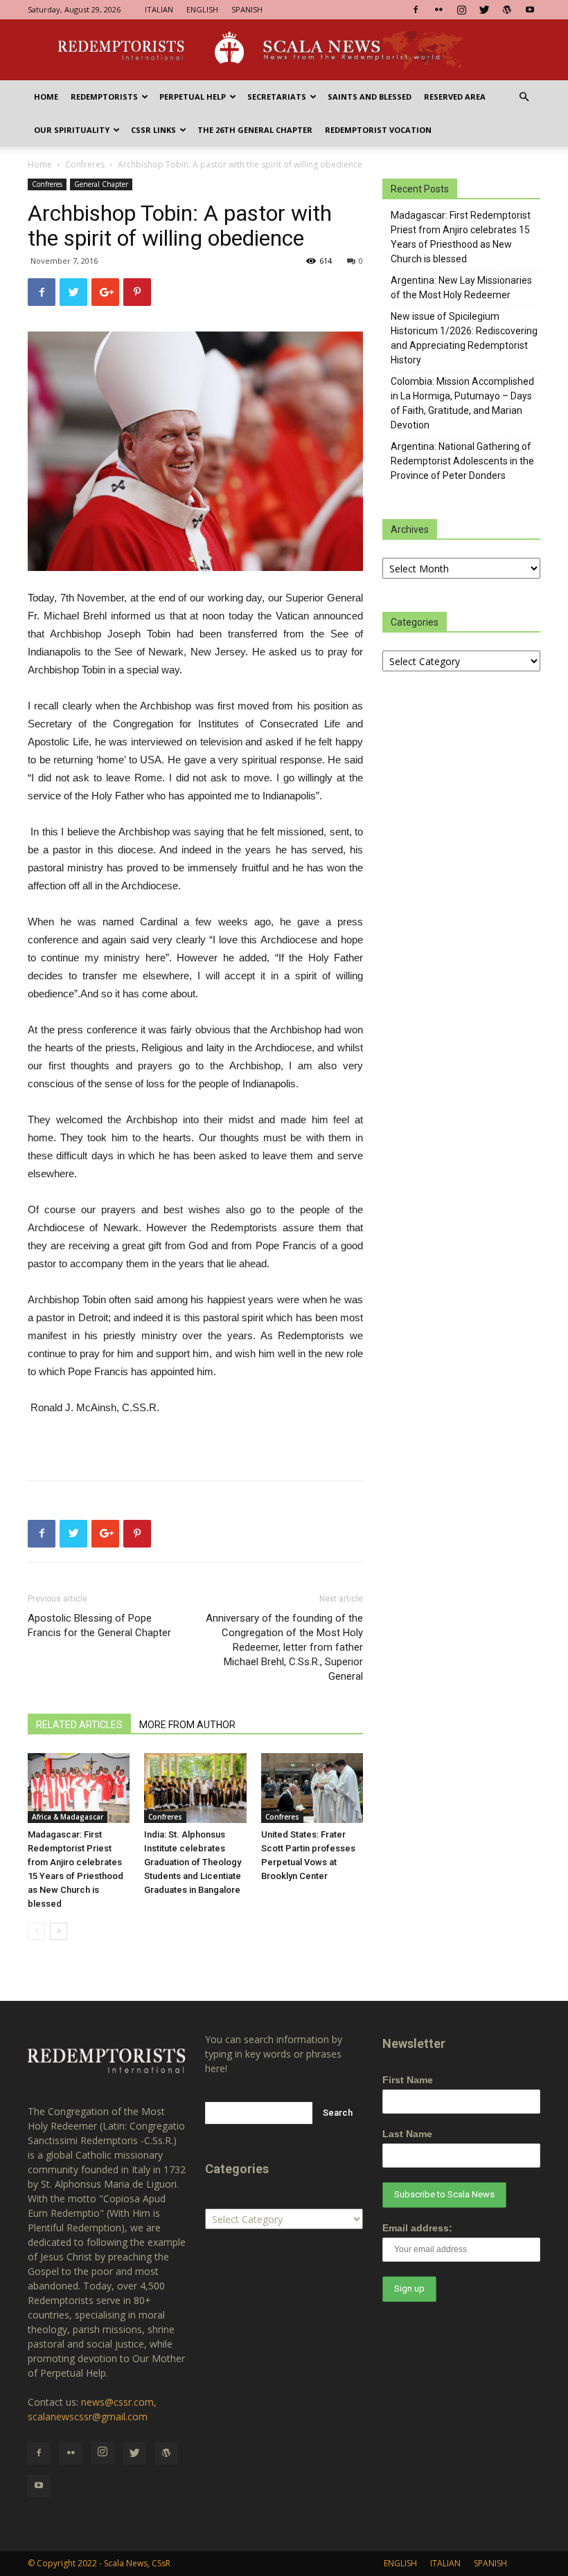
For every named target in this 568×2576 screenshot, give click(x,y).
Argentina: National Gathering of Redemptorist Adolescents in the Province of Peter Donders (462, 461)
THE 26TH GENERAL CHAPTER (255, 130)
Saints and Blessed (370, 97)
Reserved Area (455, 97)
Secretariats (277, 97)
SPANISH (247, 9)
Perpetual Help (193, 97)
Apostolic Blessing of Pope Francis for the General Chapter (99, 1625)
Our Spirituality (72, 130)
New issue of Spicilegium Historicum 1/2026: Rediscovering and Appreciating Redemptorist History (464, 338)
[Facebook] (416, 10)
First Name (408, 2080)
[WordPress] (507, 10)
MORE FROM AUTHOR (187, 1725)
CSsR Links (153, 130)
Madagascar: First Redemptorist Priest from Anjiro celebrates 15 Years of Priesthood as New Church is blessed (461, 237)
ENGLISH (202, 9)
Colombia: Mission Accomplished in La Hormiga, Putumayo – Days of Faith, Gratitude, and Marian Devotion (462, 403)
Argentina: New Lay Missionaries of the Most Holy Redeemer (461, 288)
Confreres (85, 164)
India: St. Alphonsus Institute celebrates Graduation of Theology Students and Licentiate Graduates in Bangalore (193, 1862)
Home (46, 97)
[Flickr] (438, 10)
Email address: (417, 2228)
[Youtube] (530, 10)
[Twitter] (484, 10)
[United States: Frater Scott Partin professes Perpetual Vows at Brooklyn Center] (312, 1788)
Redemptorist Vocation (378, 130)
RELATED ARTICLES (79, 1725)
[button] (524, 97)
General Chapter (101, 184)
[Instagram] (461, 10)
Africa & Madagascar (68, 1817)
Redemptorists (104, 97)
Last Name (407, 2134)
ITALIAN (159, 9)
